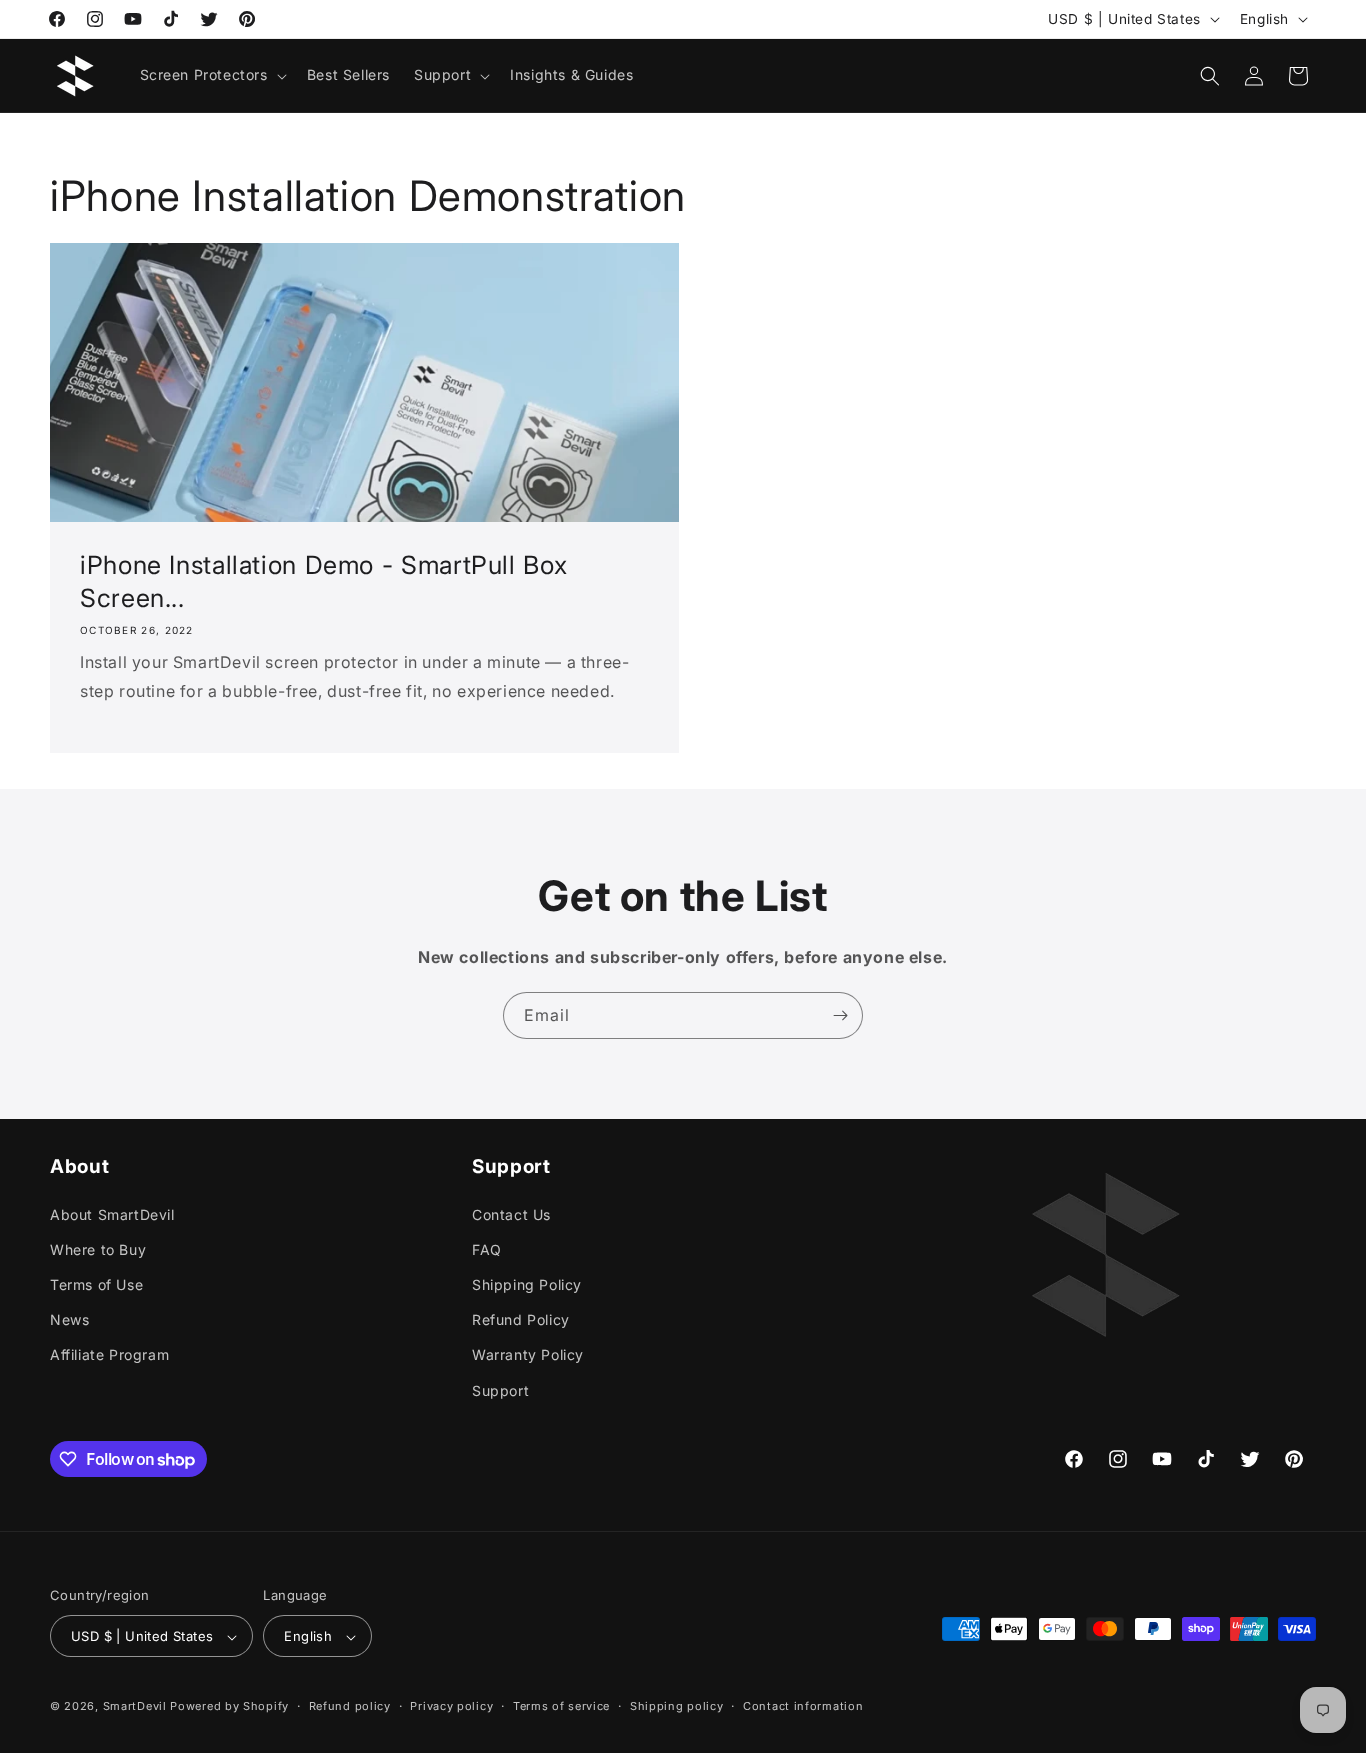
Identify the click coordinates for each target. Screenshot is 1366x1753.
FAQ (487, 1248)
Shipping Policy (527, 1283)
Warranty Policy (528, 1354)
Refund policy (350, 1706)
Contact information (803, 1706)
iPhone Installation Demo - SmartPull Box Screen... (323, 582)
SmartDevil (135, 1707)
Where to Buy (98, 1248)
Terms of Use (96, 1283)
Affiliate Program (109, 1354)
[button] (211, 75)
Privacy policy (451, 1706)
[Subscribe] (840, 1015)
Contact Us (511, 1213)
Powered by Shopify (229, 1707)
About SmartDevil (112, 1213)
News (69, 1319)
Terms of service (561, 1706)
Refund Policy (521, 1319)
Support (500, 1389)
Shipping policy (677, 1706)
